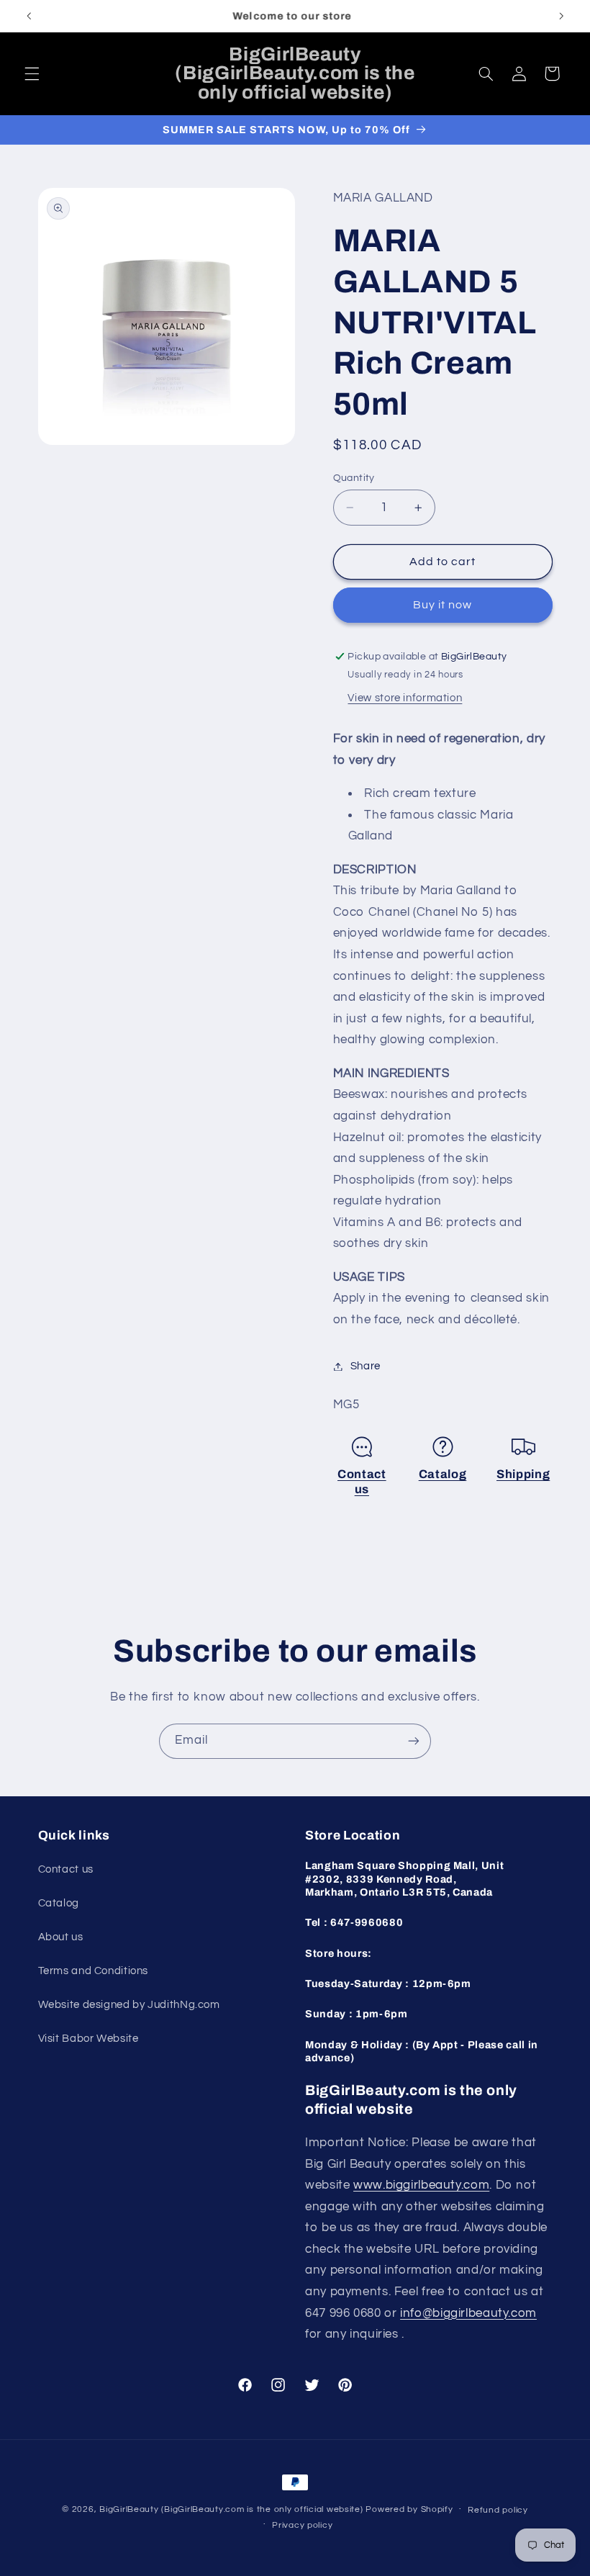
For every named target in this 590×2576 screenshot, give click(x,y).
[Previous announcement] (29, 16)
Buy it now (443, 605)
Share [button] (366, 1366)
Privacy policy (302, 2525)
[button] (32, 73)
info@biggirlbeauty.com (468, 2313)
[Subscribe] (414, 1741)
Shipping (523, 1474)
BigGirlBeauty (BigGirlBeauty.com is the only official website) (231, 2509)
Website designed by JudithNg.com (129, 2005)
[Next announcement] (561, 16)
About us (61, 1937)
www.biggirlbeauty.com (421, 2185)
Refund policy (498, 2510)
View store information (405, 698)
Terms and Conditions (94, 1971)
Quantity (354, 478)
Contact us (66, 1869)
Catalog (443, 1474)
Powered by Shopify (409, 2509)
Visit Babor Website (88, 2039)
